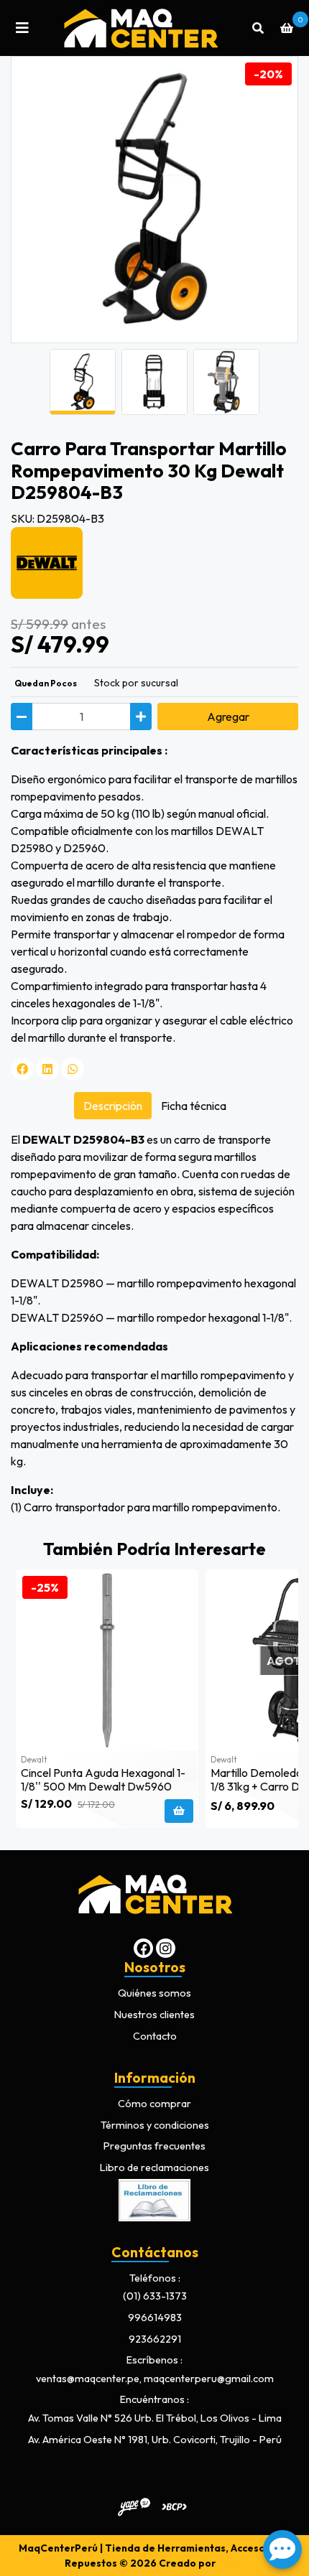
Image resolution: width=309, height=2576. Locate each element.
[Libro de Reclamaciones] (154, 2198)
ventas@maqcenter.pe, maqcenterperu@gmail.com (155, 2379)
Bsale (231, 2563)
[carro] (287, 28)
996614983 (155, 2318)
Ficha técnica (194, 1106)
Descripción (113, 1106)
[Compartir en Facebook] (22, 1069)
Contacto (155, 2036)
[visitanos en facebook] (143, 1948)
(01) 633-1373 (155, 2296)
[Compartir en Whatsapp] (73, 1069)
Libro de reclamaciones (154, 2167)
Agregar (228, 717)
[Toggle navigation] (22, 28)
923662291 (155, 2339)
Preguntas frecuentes (154, 2146)
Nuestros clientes (154, 2015)
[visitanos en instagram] (166, 1948)
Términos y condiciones (155, 2125)
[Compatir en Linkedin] (47, 1069)
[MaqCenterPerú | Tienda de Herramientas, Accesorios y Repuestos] (140, 28)
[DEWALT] (47, 561)
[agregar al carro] (179, 1811)
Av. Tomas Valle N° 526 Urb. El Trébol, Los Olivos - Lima (155, 2418)
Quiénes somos (154, 1993)
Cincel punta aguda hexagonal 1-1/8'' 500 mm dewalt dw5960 (103, 1779)
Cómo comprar (154, 2104)
